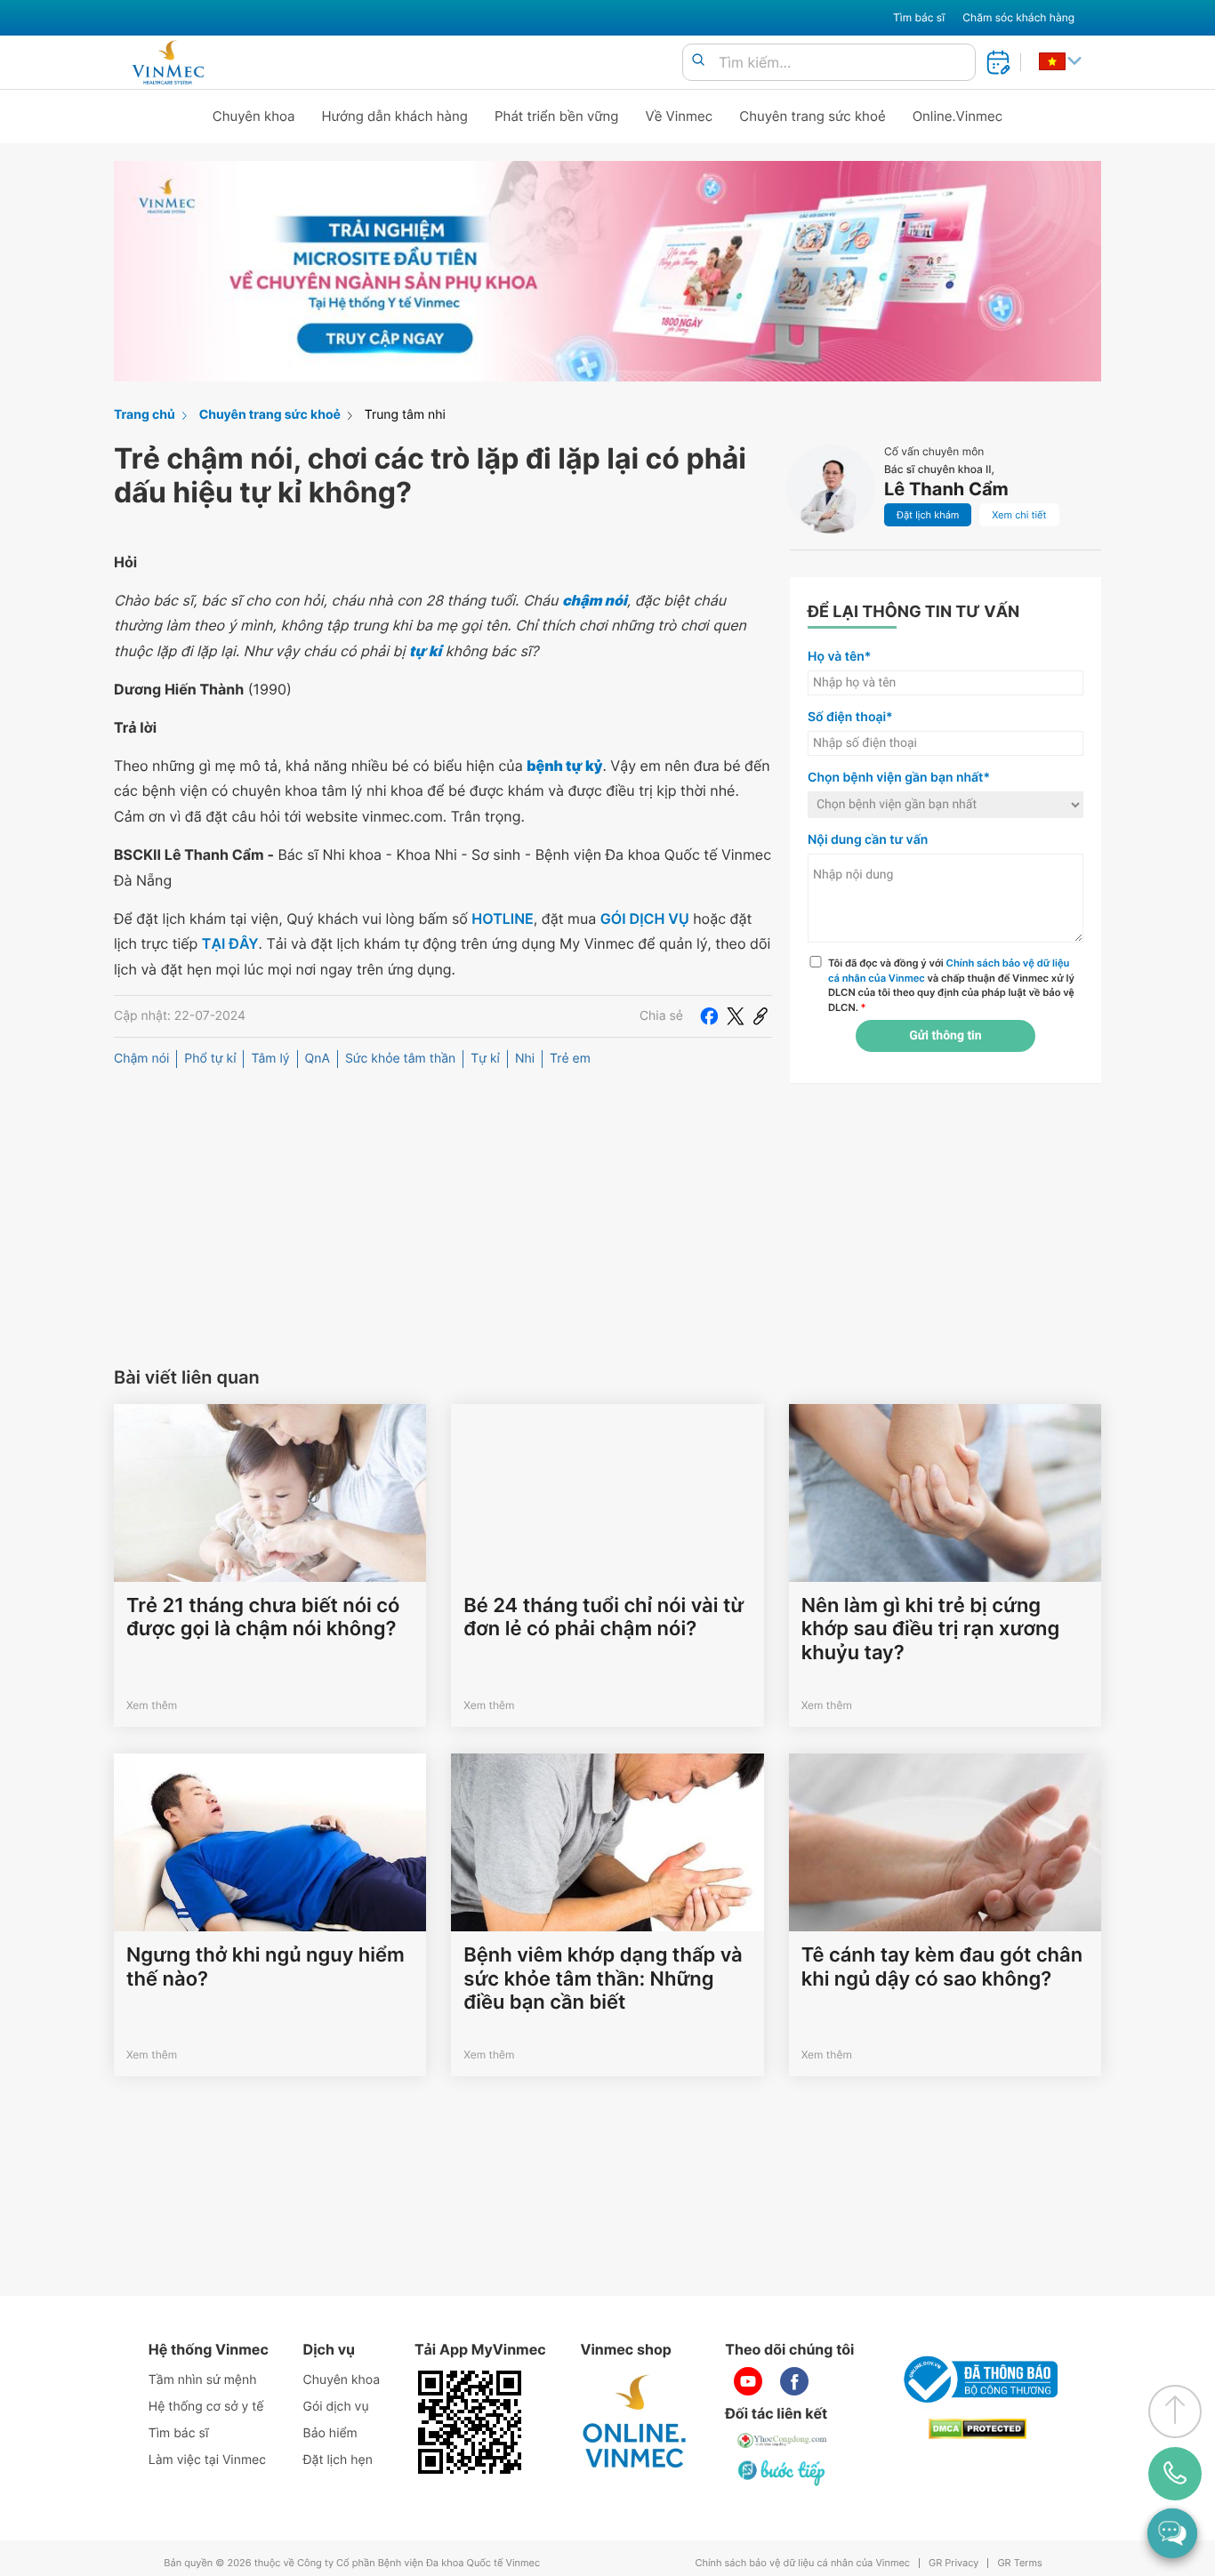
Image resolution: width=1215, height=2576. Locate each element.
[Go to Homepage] (168, 62)
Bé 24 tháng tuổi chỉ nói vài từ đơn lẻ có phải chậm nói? (603, 1617)
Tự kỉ (485, 1059)
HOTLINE (502, 919)
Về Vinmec (680, 116)
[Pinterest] (760, 1016)
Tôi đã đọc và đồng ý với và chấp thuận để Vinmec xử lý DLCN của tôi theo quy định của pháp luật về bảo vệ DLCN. (951, 985)
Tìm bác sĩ (919, 17)
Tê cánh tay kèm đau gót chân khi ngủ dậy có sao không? (942, 1967)
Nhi (525, 1059)
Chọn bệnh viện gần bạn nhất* (899, 778)
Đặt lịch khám (928, 515)
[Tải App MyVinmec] (470, 2422)
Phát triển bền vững (557, 116)
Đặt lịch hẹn (338, 2460)
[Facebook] (709, 1016)
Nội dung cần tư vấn (868, 840)
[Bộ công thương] (978, 2379)
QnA (318, 1059)
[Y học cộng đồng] (783, 2440)
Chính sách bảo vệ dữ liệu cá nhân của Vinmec (802, 2563)
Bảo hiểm (330, 2433)
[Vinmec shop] (635, 2422)
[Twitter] (736, 1016)
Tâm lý (270, 1059)
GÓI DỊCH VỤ (645, 919)
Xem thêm (152, 1705)
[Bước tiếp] (783, 2472)
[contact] (1175, 2474)
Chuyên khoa (254, 116)
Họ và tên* (839, 657)
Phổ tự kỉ (210, 1059)
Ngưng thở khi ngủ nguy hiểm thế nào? (266, 1967)
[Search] (698, 61)
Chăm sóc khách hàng (1018, 17)
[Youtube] (748, 2381)
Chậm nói (141, 1059)
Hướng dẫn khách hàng (395, 116)
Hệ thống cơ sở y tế (206, 2407)
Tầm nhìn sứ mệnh (203, 2380)
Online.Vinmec (958, 116)
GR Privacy (953, 2563)
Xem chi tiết (1019, 515)
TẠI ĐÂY (230, 943)
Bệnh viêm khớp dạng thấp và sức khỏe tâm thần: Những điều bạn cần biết (603, 1979)
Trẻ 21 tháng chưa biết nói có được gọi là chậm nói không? (263, 1617)
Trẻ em (570, 1059)
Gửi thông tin (945, 1036)
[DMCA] (978, 2429)
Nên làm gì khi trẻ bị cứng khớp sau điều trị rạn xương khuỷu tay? (931, 1629)
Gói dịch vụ (336, 2407)
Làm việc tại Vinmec (207, 2460)
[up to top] (1175, 2411)
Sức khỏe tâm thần (400, 1059)
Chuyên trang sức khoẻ (812, 116)
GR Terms (1019, 2563)
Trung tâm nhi (405, 415)
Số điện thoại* (850, 717)
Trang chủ (145, 415)
